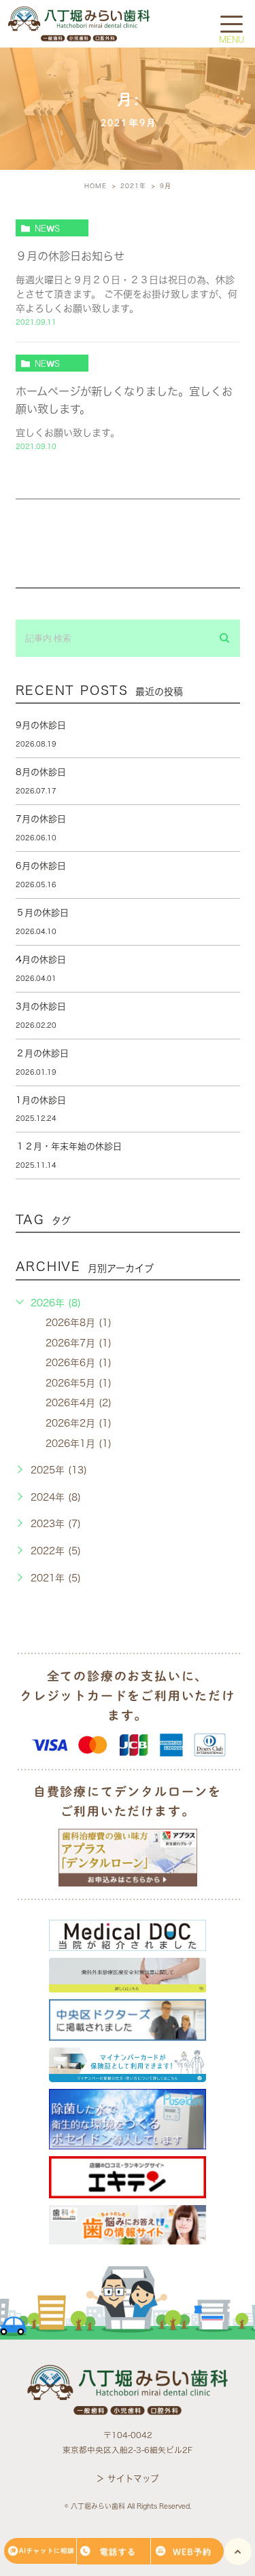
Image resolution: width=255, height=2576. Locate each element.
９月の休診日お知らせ (70, 256)
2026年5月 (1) (79, 1383)
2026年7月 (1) (79, 1343)
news (47, 228)
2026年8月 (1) (79, 1323)
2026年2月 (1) (79, 1423)
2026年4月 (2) (79, 1403)
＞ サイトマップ (128, 2479)
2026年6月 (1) (79, 1363)
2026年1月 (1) (79, 1444)
